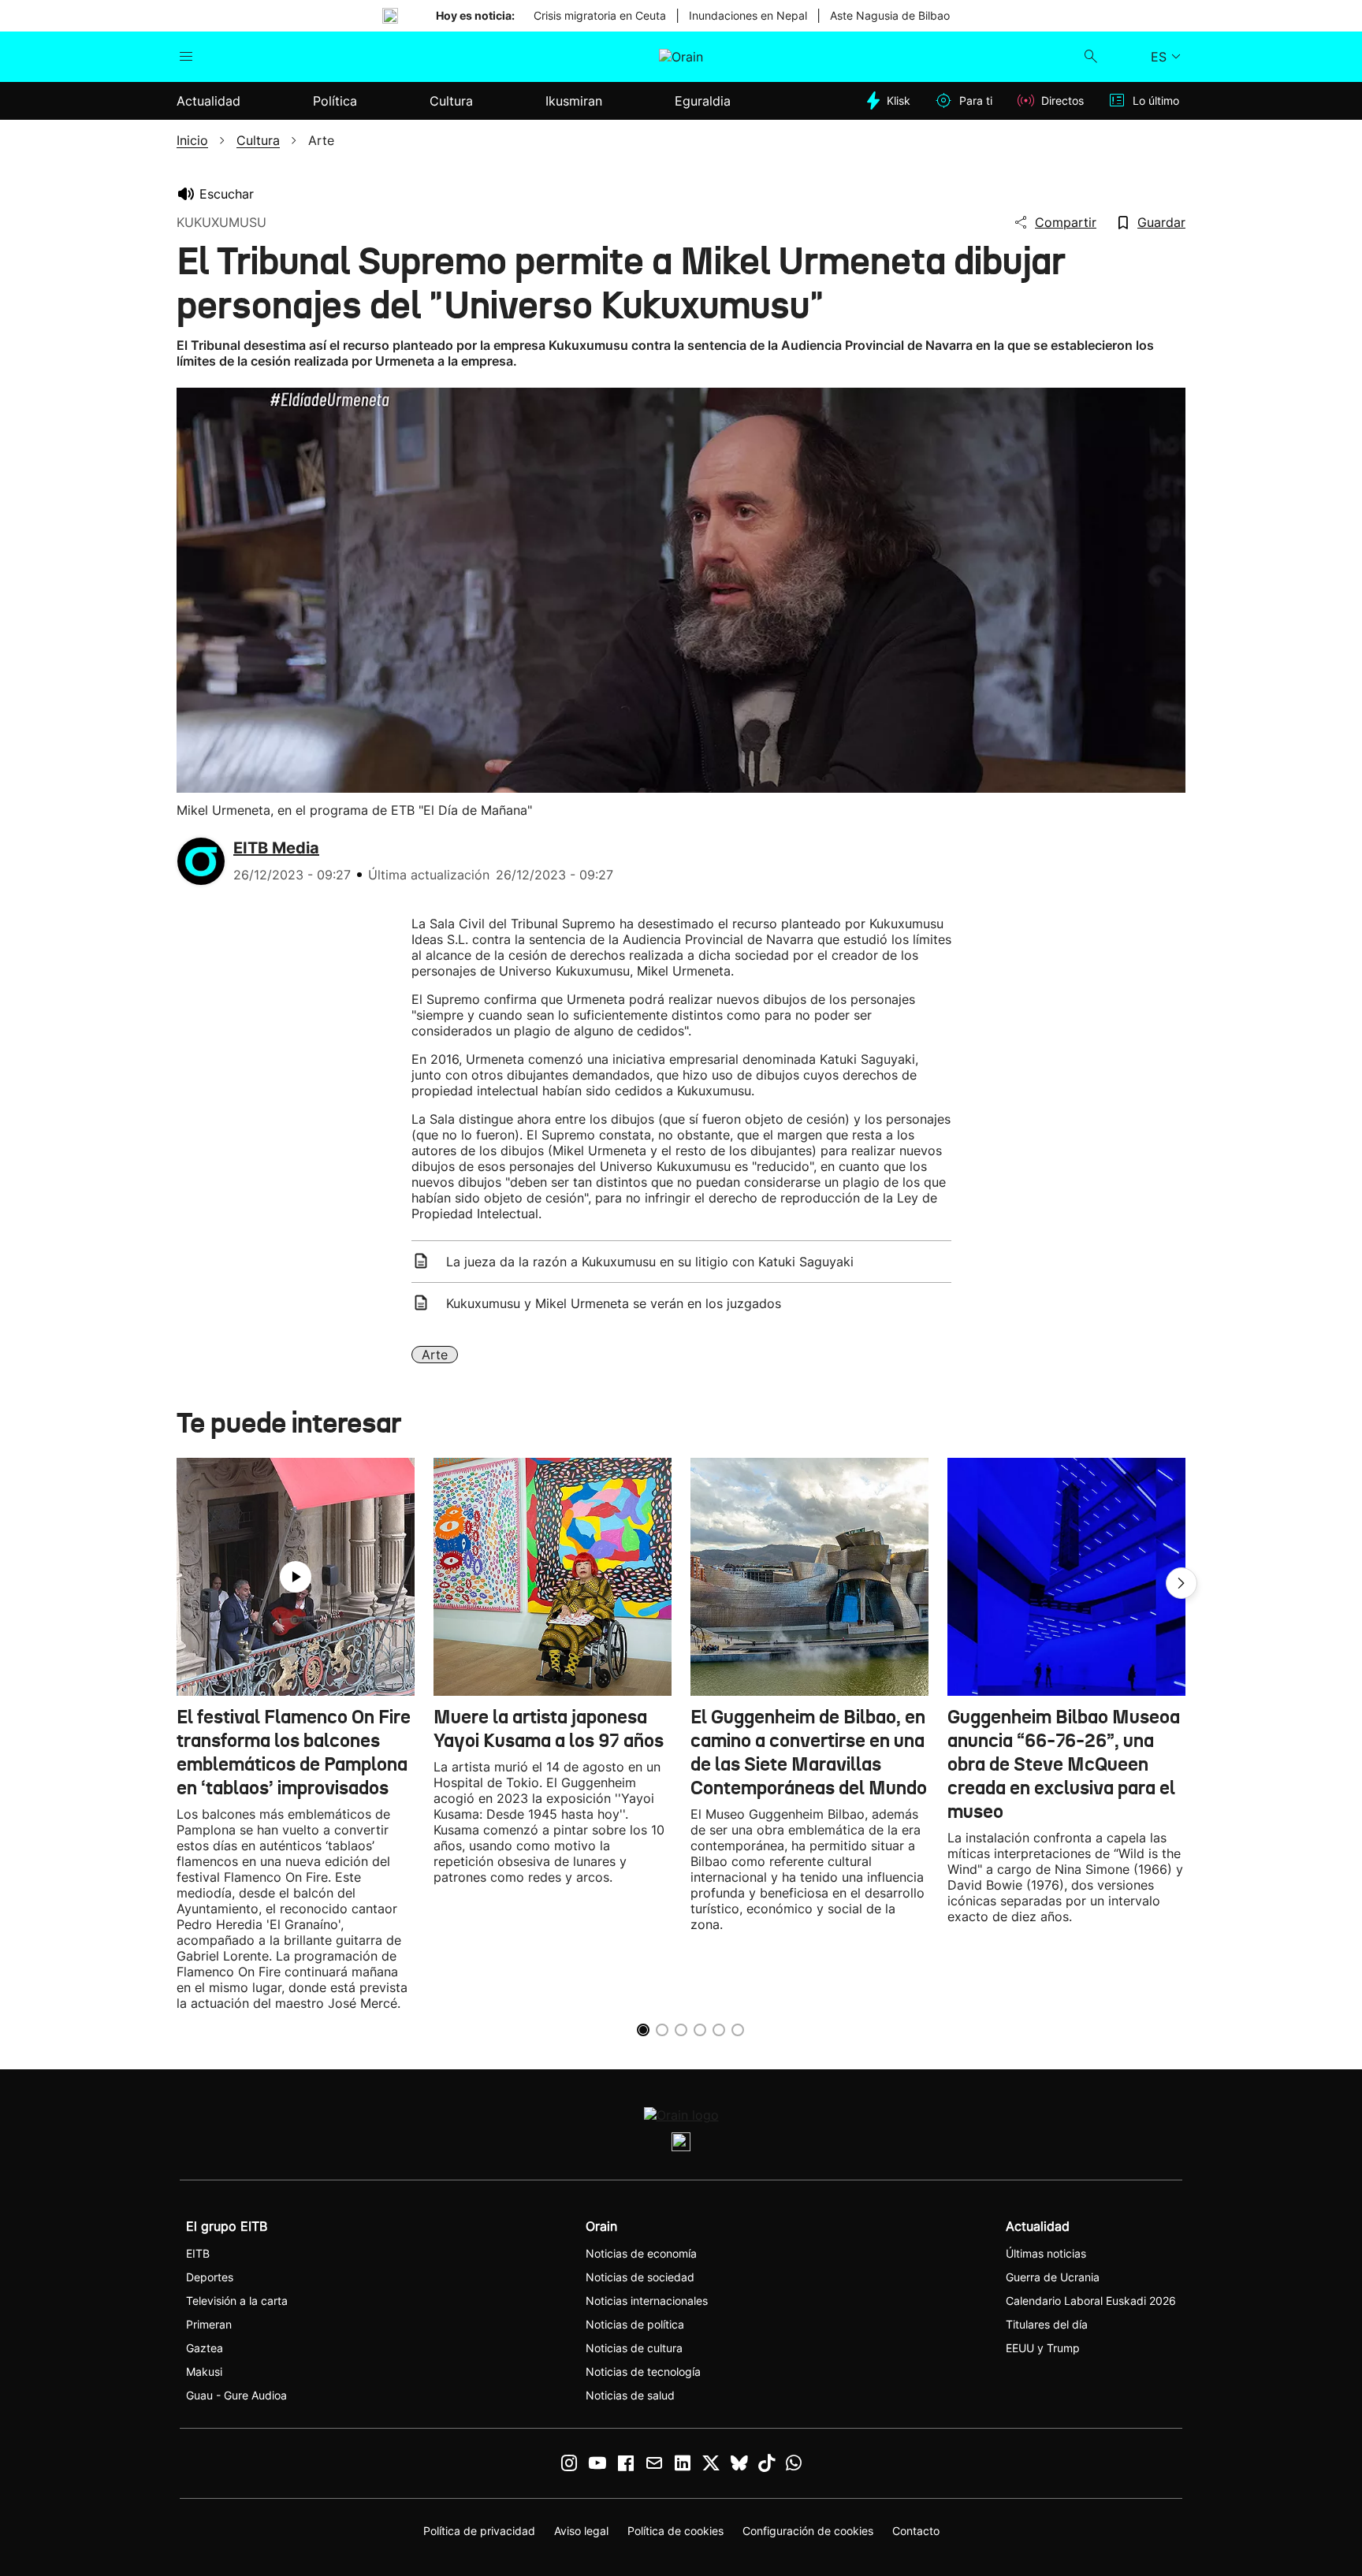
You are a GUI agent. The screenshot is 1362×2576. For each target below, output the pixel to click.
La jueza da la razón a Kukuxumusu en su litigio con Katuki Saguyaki (650, 1262)
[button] (1182, 1583)
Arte (435, 1355)
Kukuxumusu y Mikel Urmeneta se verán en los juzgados (614, 1303)
